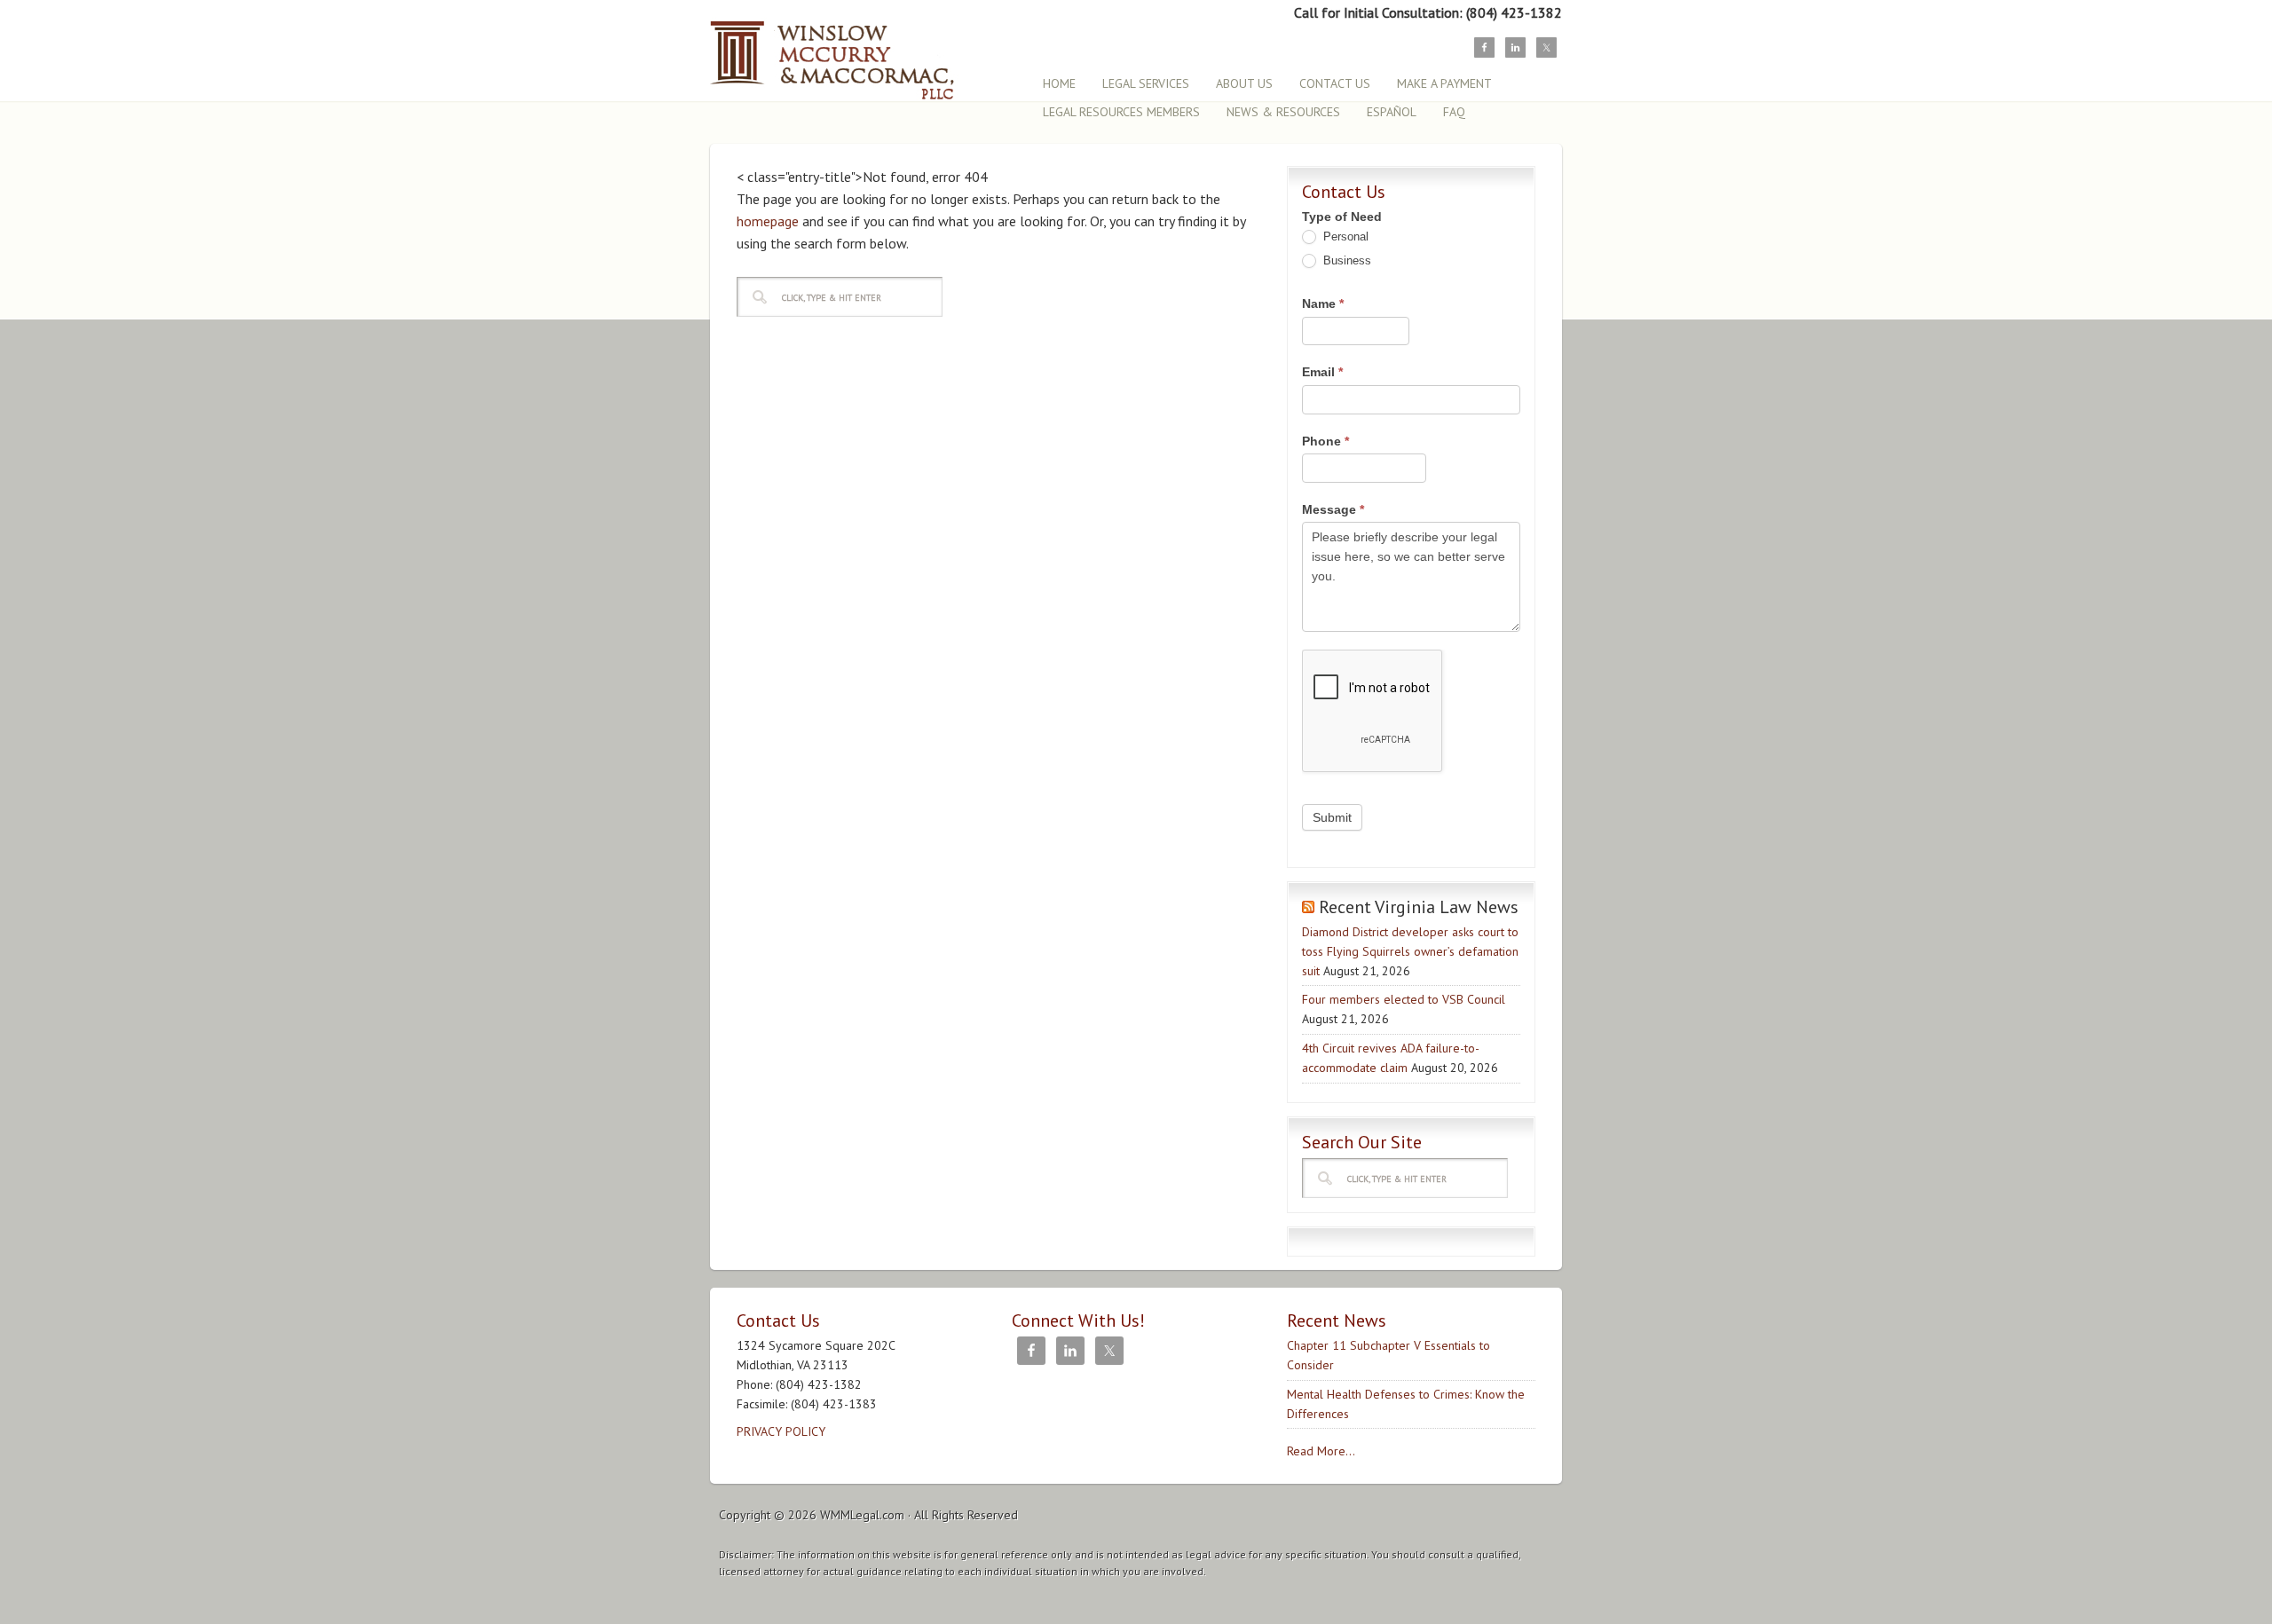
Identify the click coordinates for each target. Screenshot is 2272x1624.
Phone (1325, 441)
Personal (1344, 237)
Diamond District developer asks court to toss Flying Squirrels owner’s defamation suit (1410, 951)
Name (1323, 304)
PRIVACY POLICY (781, 1431)
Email (1322, 372)
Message (1333, 509)
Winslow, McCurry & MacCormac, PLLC (865, 51)
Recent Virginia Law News (1419, 907)
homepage (768, 221)
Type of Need (1342, 217)
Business (1345, 260)
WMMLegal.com (862, 1515)
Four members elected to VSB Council (1404, 999)
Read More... (1321, 1451)
